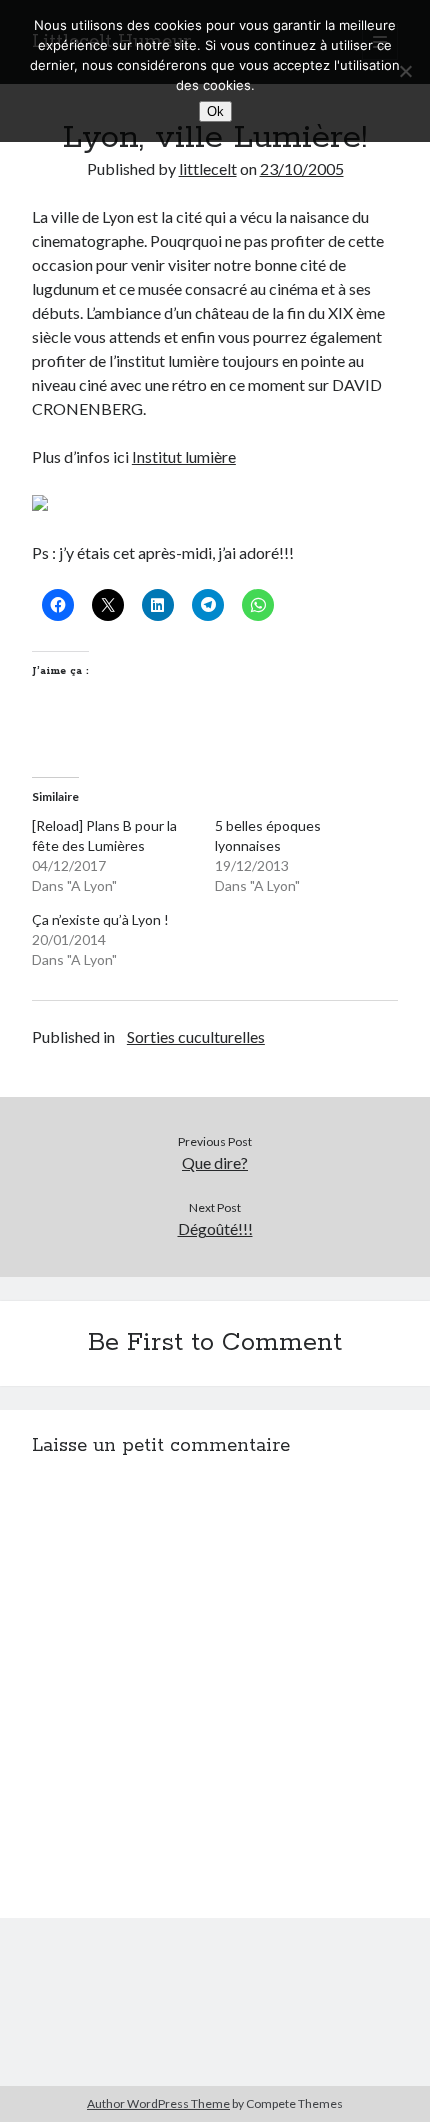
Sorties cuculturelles (196, 1036)
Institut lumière (184, 456)
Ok (215, 111)
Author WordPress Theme (158, 2103)
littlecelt (208, 168)
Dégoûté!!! (215, 1228)
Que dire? (215, 1162)
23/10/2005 (302, 168)
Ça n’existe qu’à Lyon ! (100, 919)
